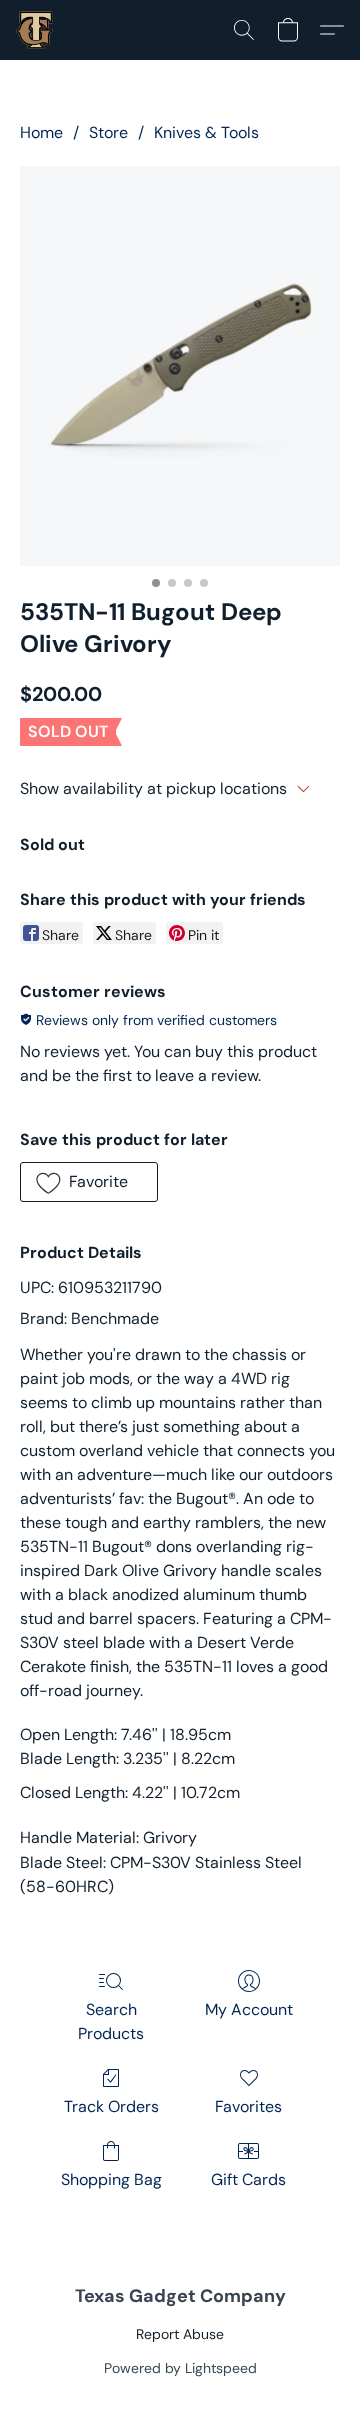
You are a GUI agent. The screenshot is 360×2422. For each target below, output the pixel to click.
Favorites (248, 2106)
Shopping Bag (111, 2179)
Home (41, 132)
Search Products (111, 2021)
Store (108, 132)
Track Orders (111, 2106)
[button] (35, 30)
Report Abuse (180, 2334)
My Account (249, 2009)
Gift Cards (248, 2179)
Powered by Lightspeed (180, 2368)
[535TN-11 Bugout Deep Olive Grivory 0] (180, 365)
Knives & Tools (206, 132)
